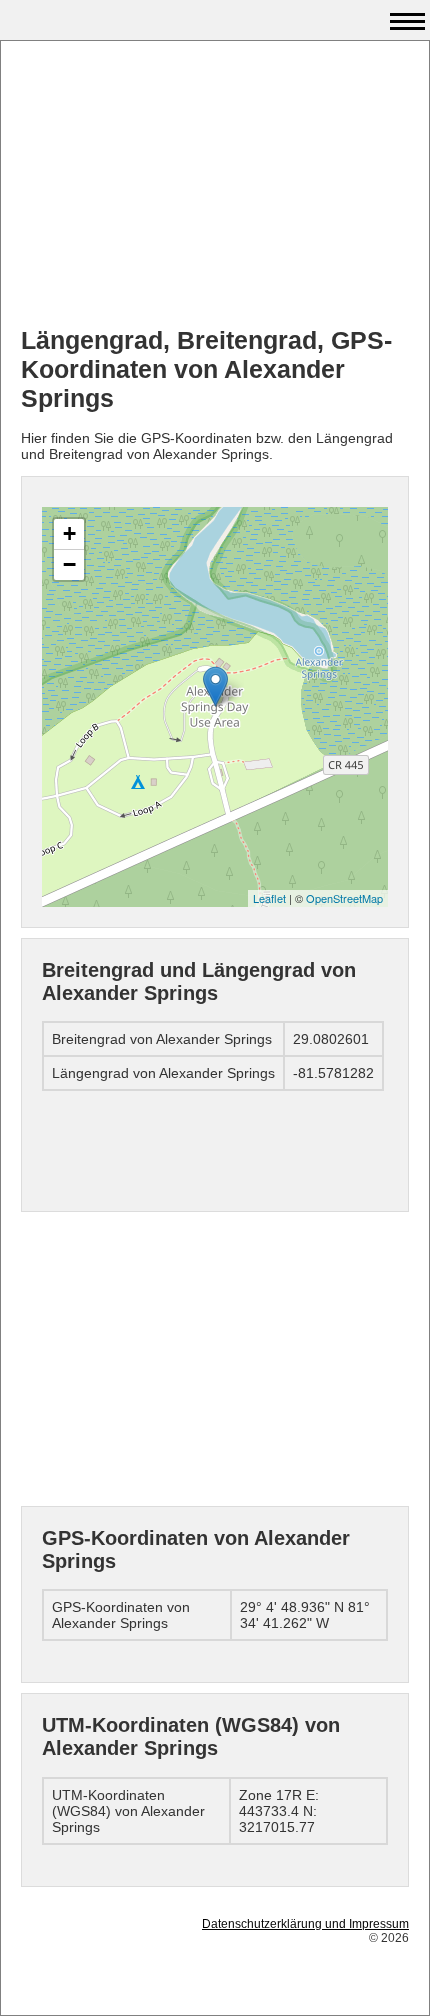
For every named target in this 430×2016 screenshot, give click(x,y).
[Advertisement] (215, 186)
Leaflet (269, 898)
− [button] (69, 564)
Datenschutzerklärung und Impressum (305, 1924)
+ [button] (69, 533)
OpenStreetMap (344, 898)
